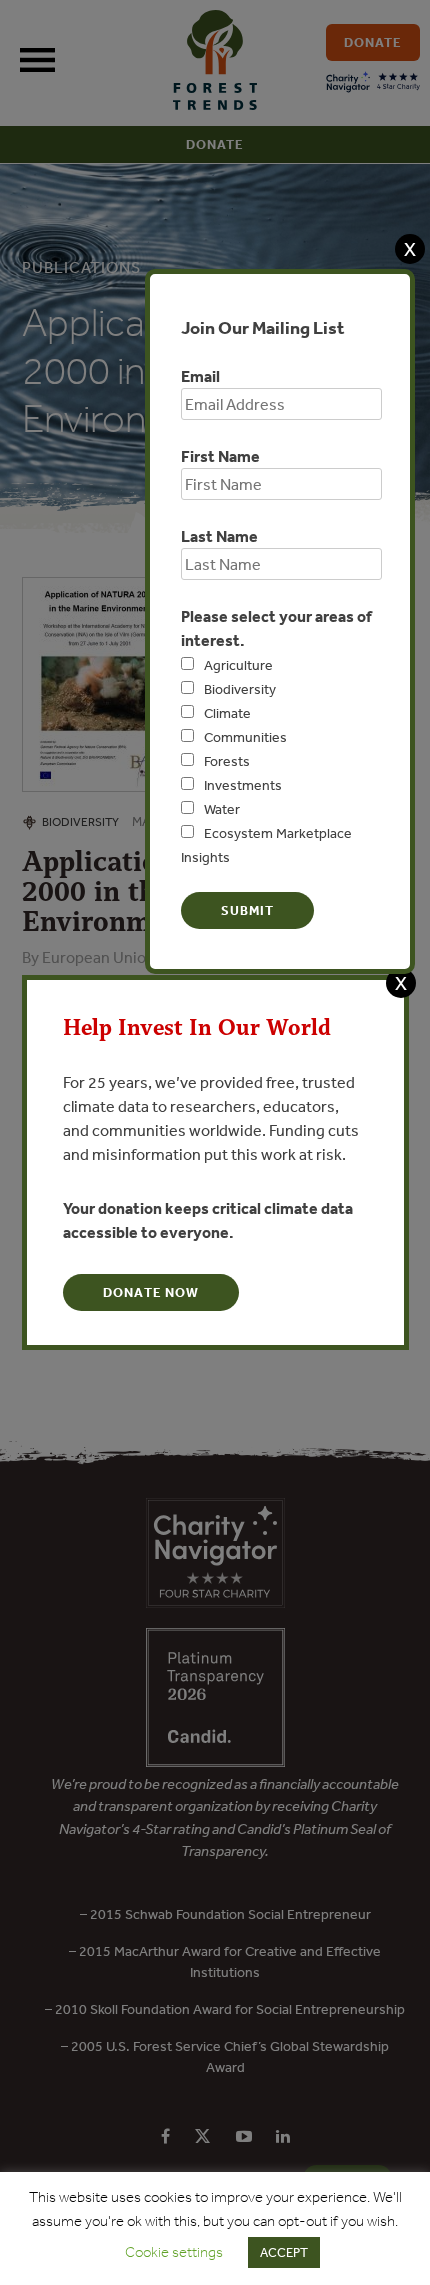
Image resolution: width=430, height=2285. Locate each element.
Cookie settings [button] (174, 2252)
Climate (227, 713)
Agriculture (238, 665)
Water (222, 809)
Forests (227, 761)
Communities (245, 737)
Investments (243, 785)
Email (200, 376)
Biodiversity (240, 689)
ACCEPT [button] (284, 2252)
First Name (220, 456)
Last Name (219, 536)
